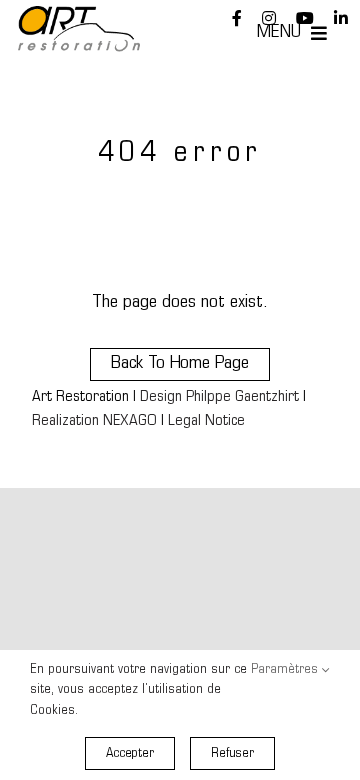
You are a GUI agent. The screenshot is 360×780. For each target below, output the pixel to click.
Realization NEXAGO (94, 421)
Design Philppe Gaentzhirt (219, 397)
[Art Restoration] (79, 15)
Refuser (232, 753)
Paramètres (286, 669)
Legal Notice (206, 421)
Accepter (130, 753)
